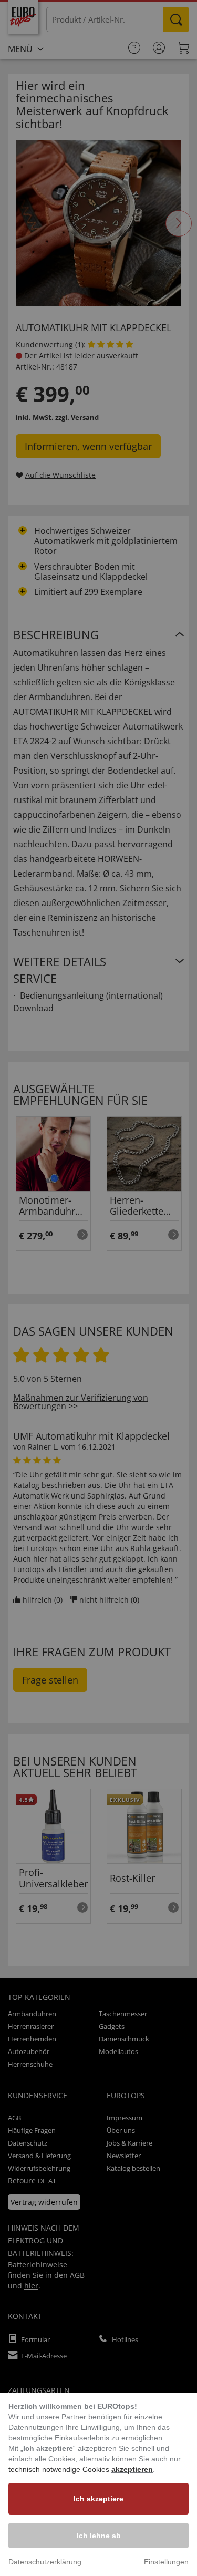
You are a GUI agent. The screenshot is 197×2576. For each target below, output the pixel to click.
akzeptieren (132, 2469)
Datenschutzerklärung (45, 2562)
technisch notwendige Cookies (60, 2469)
